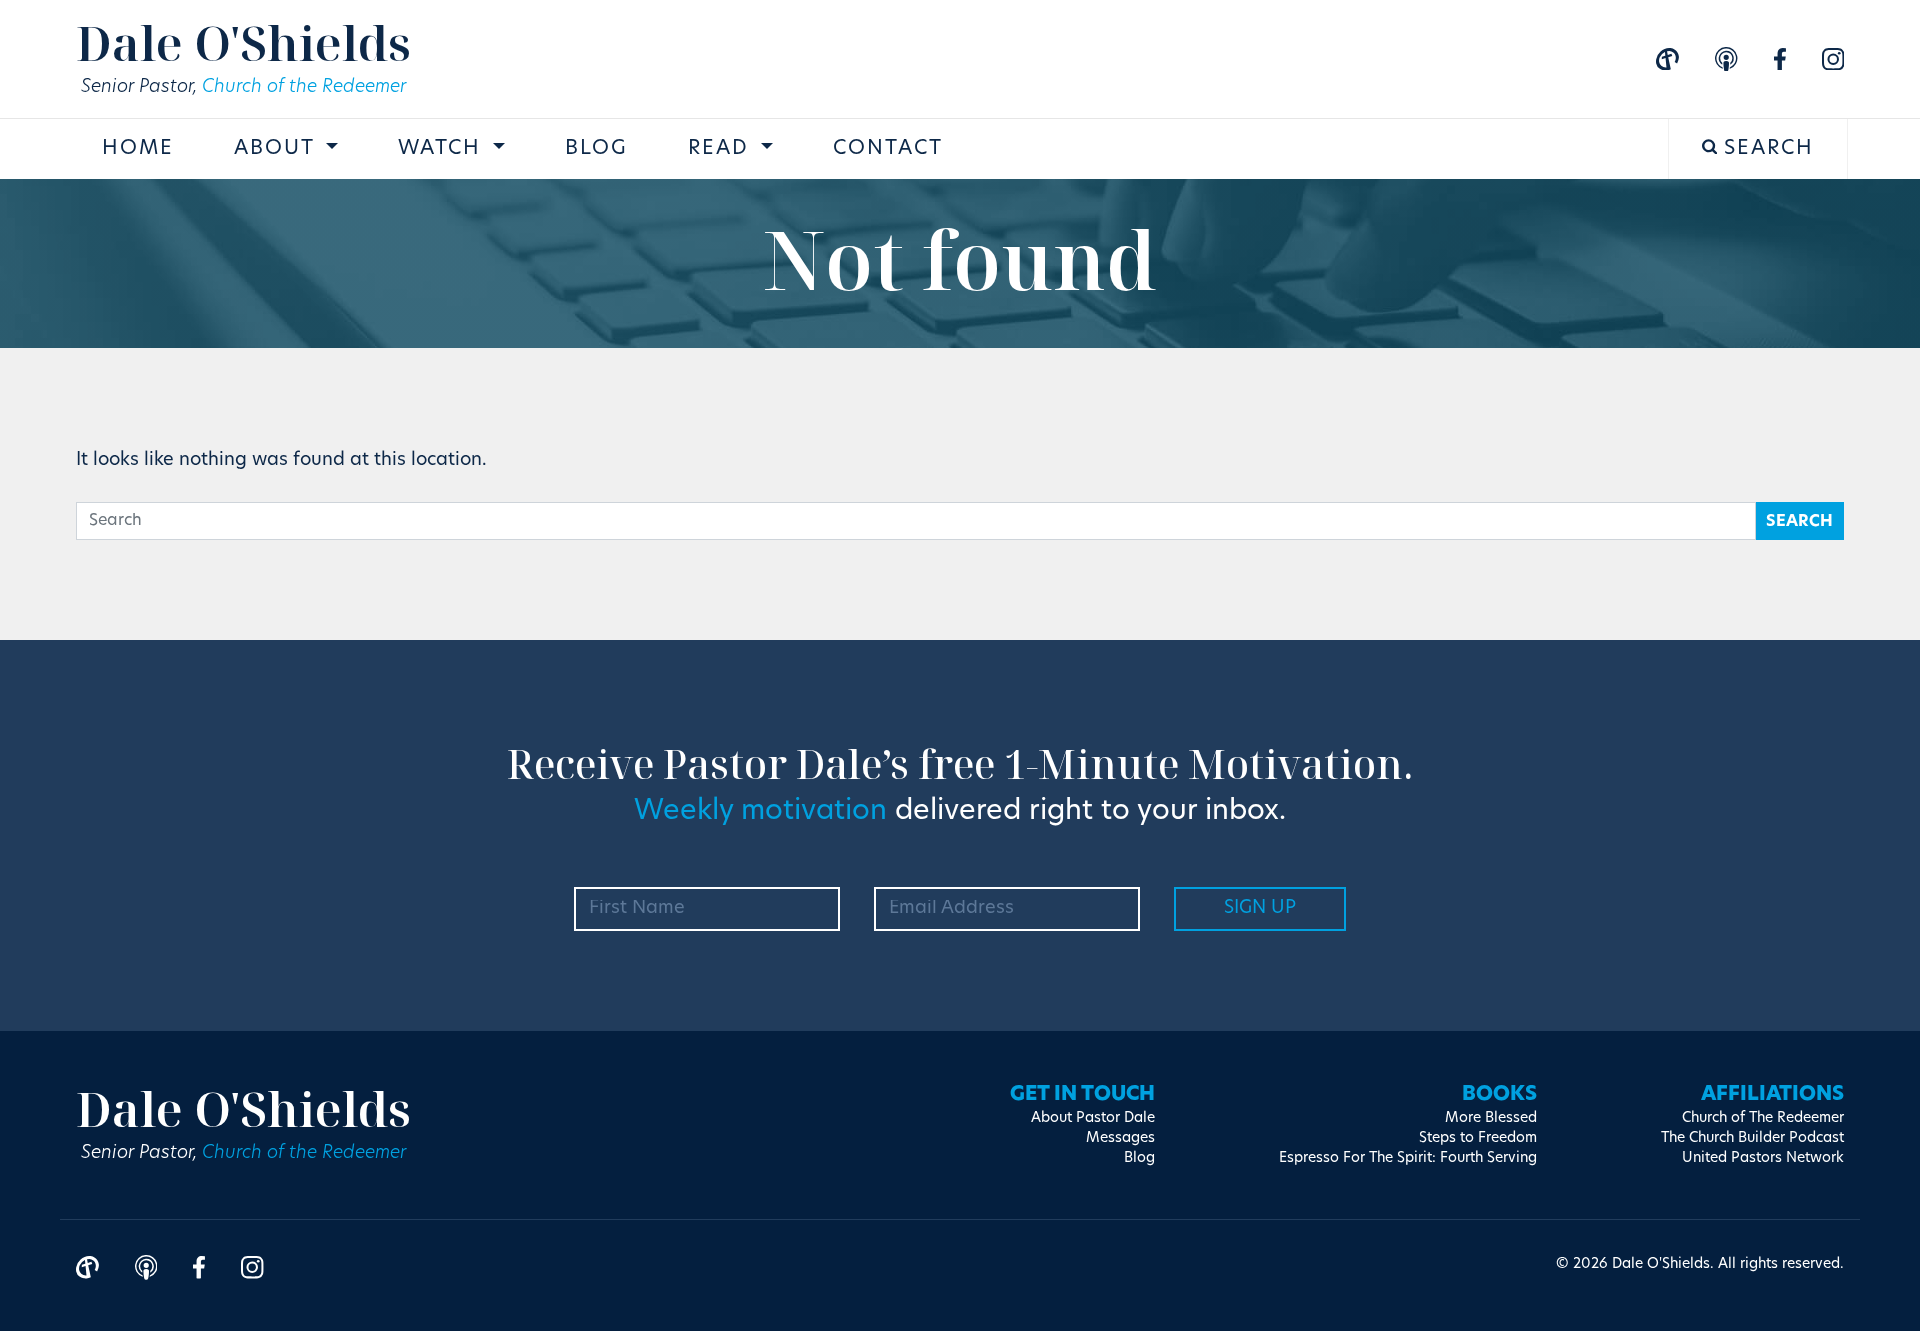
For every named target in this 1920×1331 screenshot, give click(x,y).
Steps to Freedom (1478, 1138)
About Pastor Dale (1093, 1118)
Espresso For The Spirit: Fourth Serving (1408, 1158)
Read (722, 149)
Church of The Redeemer (1763, 1118)
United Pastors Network (1763, 1158)
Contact (888, 149)
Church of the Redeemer (304, 88)
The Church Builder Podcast (1752, 1138)
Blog (596, 149)
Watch (443, 149)
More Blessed (1491, 1118)
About (277, 149)
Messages (1120, 1138)
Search (1765, 149)
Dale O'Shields (243, 42)
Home (138, 149)
